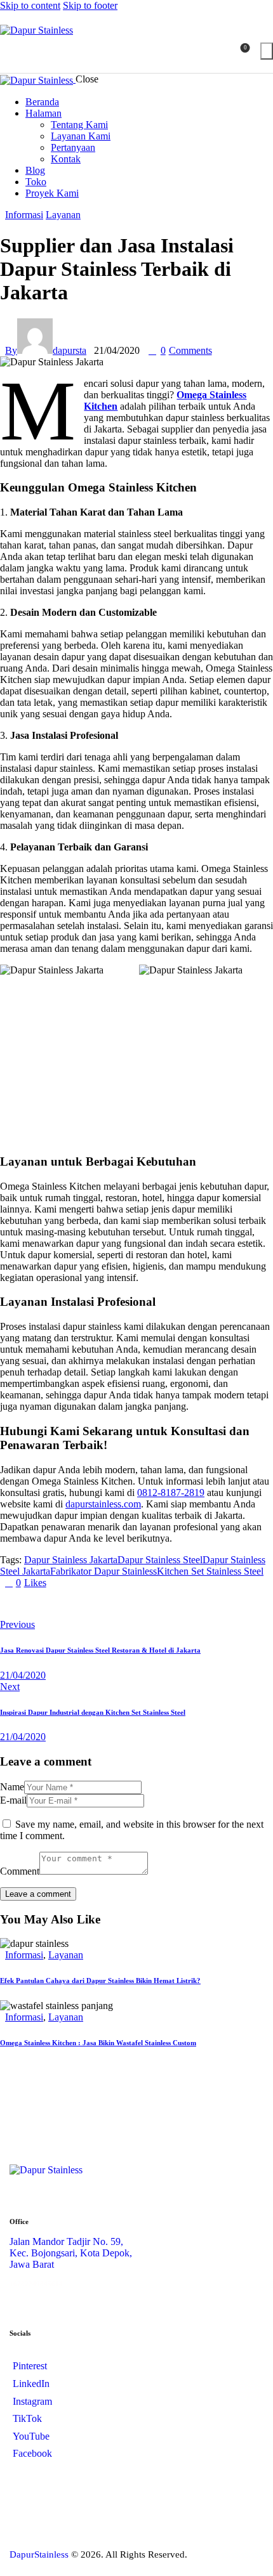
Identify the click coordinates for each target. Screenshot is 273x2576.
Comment (20, 1871)
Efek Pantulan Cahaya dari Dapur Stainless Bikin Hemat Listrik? (100, 1981)
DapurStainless (39, 2554)
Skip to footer (90, 5)
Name (12, 1787)
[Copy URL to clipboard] (15, 1604)
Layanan (63, 215)
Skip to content (30, 5)
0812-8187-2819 (171, 1493)
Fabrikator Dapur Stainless (103, 1571)
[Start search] (267, 51)
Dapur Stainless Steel (160, 1560)
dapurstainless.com (103, 1504)
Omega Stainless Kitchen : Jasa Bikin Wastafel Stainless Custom (98, 2043)
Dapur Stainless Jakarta (71, 1560)
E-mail (13, 1800)
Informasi (24, 215)
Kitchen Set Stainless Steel (210, 1571)
